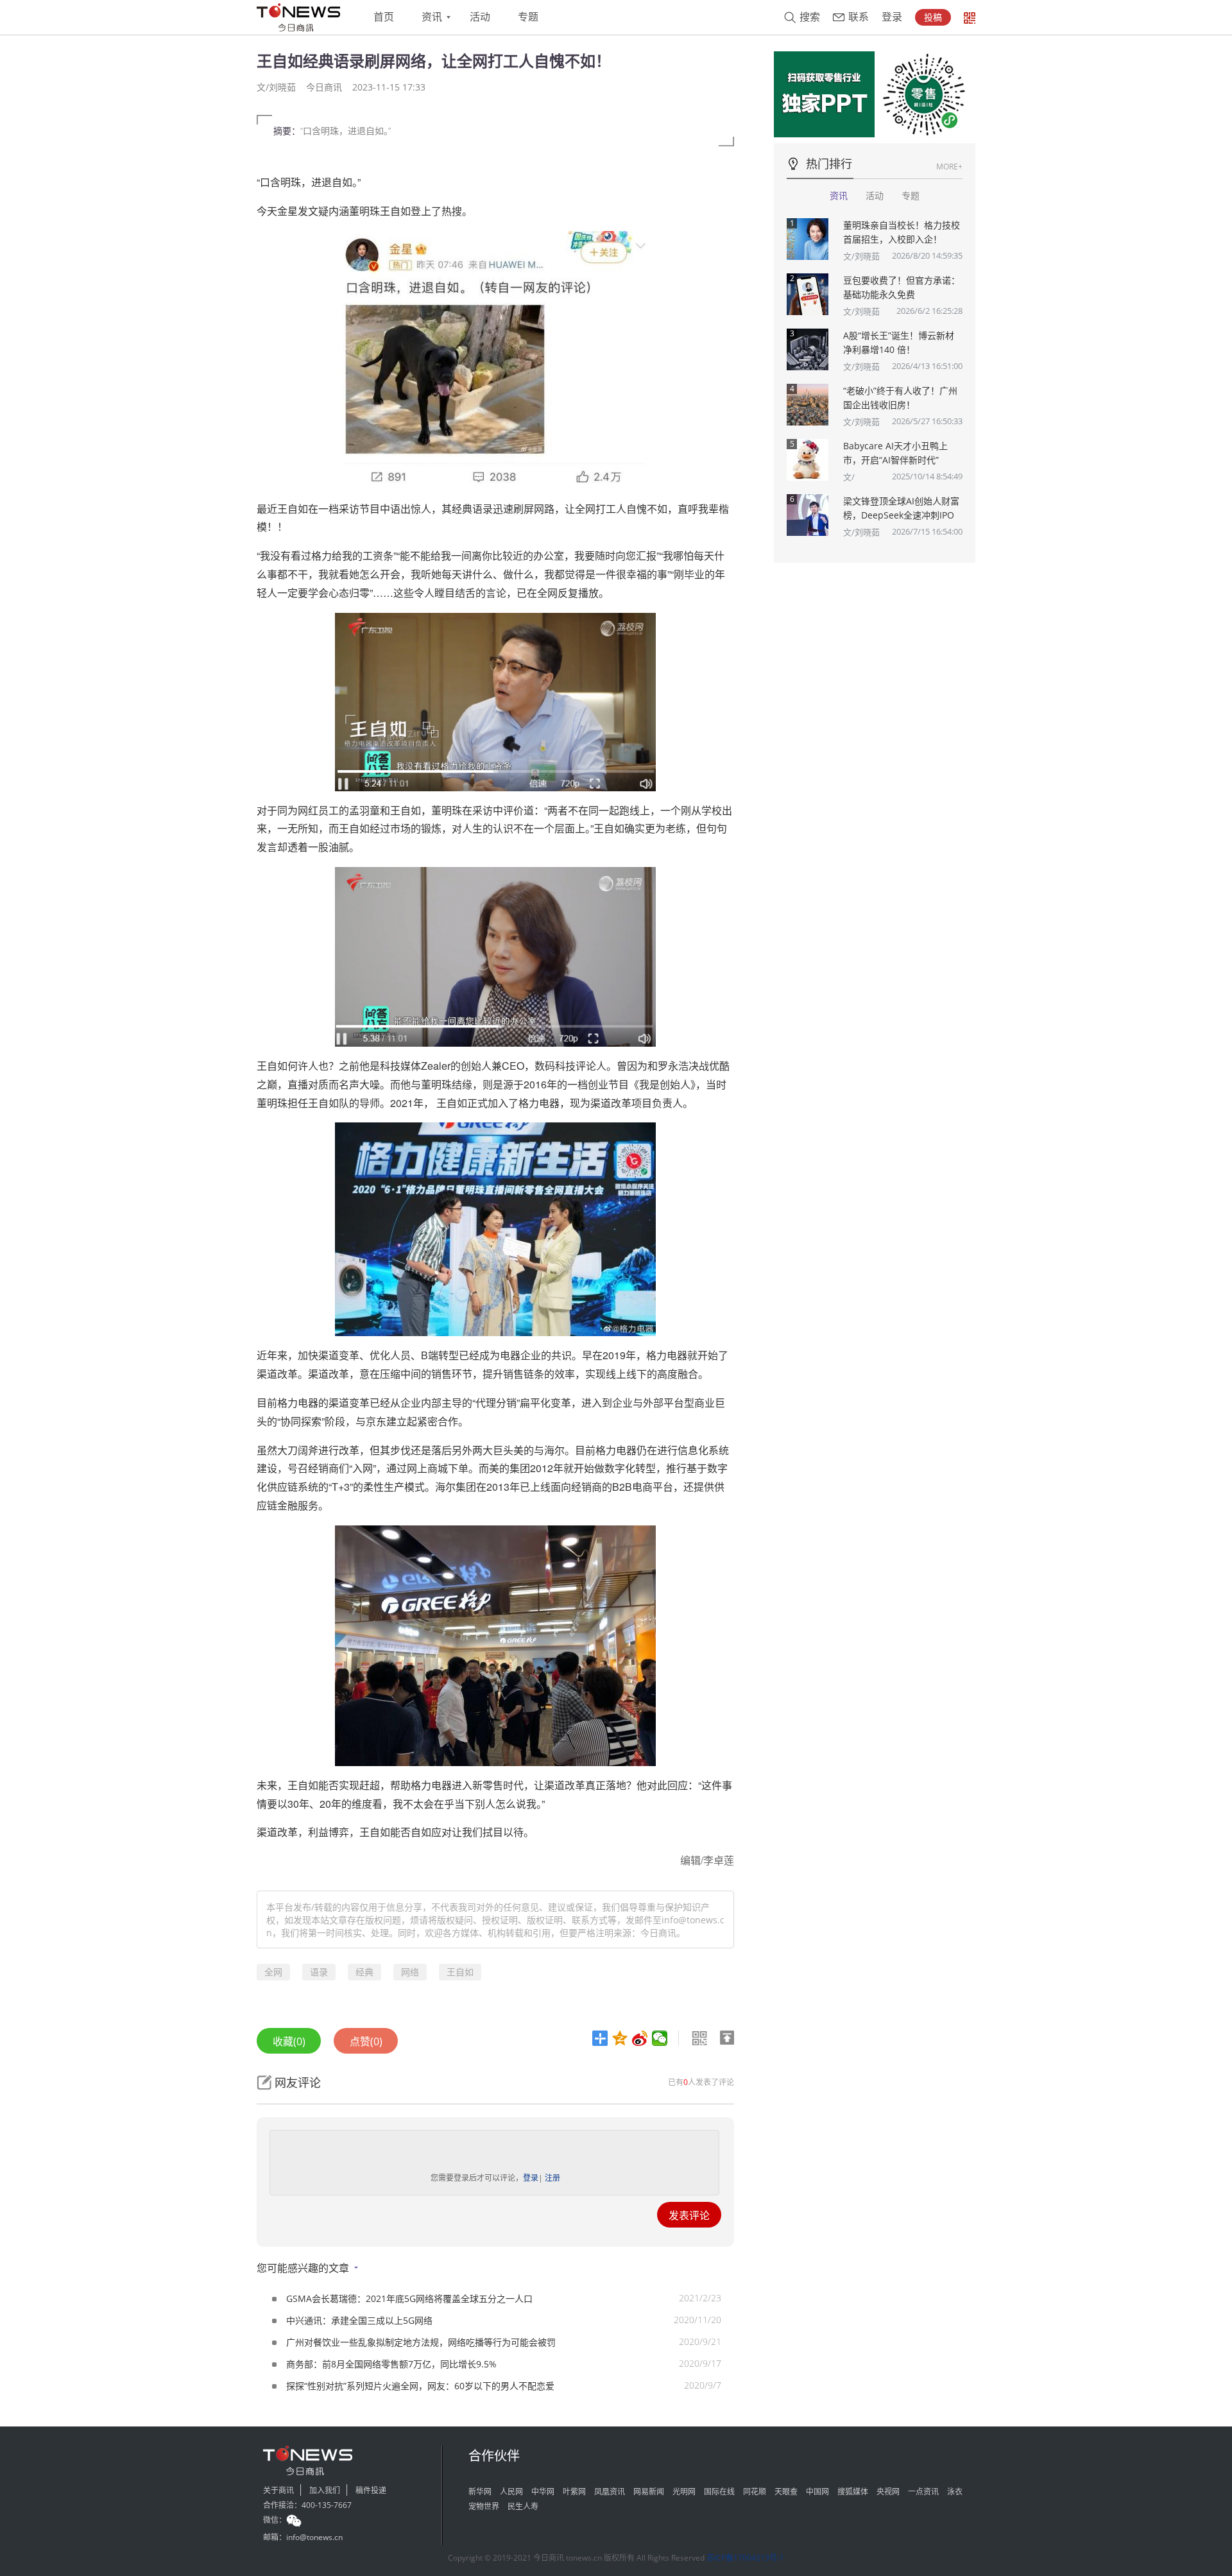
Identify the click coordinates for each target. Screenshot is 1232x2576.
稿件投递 (371, 2490)
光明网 (684, 2492)
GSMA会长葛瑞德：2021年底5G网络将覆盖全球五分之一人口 (409, 2298)
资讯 (432, 17)
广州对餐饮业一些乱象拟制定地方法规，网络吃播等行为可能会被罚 (421, 2342)
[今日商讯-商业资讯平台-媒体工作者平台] (298, 17)
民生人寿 (523, 2506)
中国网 (817, 2492)
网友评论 (298, 2082)
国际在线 (719, 2492)
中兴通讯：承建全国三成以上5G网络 (359, 2320)
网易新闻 (649, 2492)
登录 (892, 17)
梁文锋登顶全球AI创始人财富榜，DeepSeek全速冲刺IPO (901, 508)
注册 (552, 2178)
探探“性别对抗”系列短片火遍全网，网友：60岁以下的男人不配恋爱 (420, 2386)
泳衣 (955, 2492)
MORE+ (949, 167)
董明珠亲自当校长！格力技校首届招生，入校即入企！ (902, 232)
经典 (364, 1972)
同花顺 (755, 2492)
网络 (410, 1972)
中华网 (543, 2492)
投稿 (933, 17)
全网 (273, 1972)
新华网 (480, 2492)
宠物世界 (484, 2506)
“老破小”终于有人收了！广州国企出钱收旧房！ (900, 398)
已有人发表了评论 (701, 2082)
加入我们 (325, 2490)
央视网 (888, 2492)
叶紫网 (574, 2492)
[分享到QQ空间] (620, 2038)
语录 (319, 1972)
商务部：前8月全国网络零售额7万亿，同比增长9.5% (391, 2364)
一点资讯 (923, 2492)
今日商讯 (324, 87)
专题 (528, 17)
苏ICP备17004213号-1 (745, 2558)
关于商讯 (278, 2490)
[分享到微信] (660, 2038)
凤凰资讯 (610, 2492)
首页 (384, 17)
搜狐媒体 (853, 2492)
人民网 (511, 2492)
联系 (859, 17)
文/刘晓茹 (861, 256)
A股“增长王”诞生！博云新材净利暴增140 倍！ (899, 342)
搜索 (810, 17)
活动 (480, 17)
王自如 (460, 1972)
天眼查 (786, 2492)
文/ (849, 477)
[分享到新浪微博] (640, 2038)
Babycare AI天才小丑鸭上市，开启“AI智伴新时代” (895, 453)
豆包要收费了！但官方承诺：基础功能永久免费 (902, 287)
